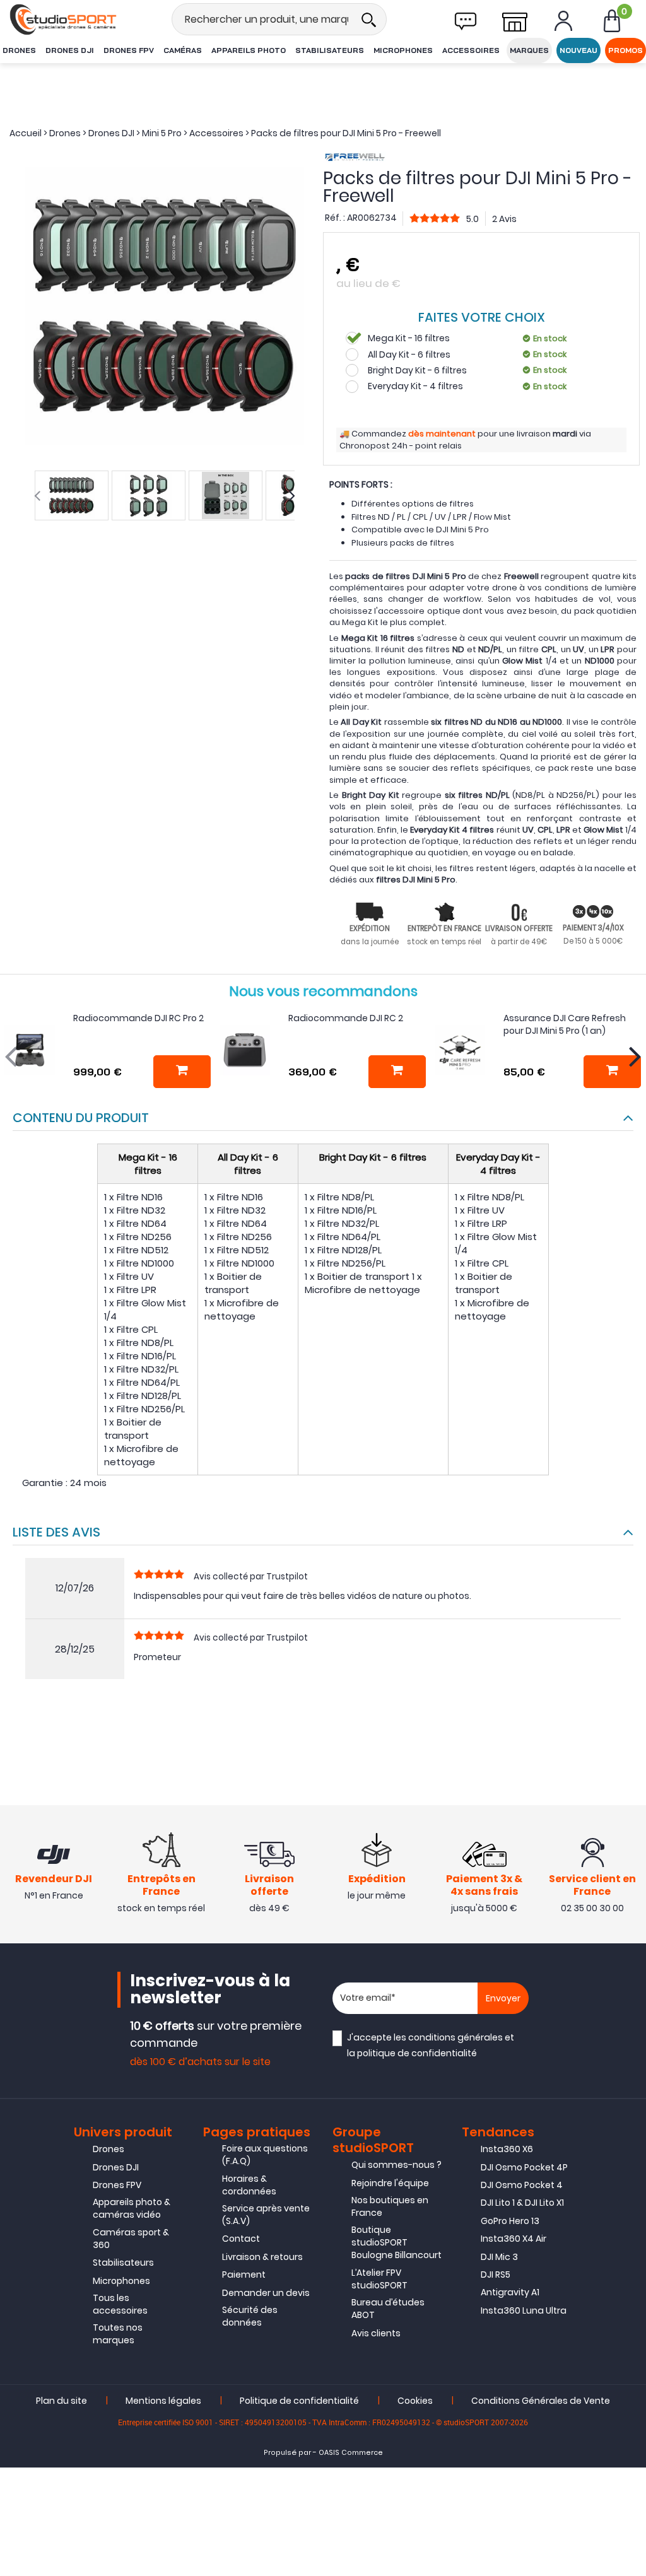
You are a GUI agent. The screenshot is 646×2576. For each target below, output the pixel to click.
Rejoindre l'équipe (390, 2183)
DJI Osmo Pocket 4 (522, 2185)
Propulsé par (287, 2453)
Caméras (183, 50)
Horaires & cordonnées (249, 2185)
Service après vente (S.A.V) (266, 2215)
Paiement (244, 2274)
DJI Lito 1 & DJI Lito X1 (522, 2203)
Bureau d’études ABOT (388, 2309)
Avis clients (376, 2333)
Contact (241, 2239)
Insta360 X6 (507, 2149)
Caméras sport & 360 (131, 2239)
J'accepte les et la (431, 2045)
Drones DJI (70, 50)
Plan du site (62, 2401)
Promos (625, 50)
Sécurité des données (250, 2316)
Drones (19, 50)
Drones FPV (129, 50)
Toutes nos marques (118, 2334)
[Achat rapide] (182, 1072)
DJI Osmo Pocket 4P (524, 2167)
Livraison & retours (262, 2257)
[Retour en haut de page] (630, 1791)
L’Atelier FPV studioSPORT (379, 2279)
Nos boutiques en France (390, 2206)
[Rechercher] (368, 19)
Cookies (415, 2401)
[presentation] (37, 496)
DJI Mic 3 (499, 2257)
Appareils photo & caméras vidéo (132, 2208)
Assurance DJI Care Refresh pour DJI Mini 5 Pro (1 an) (565, 1024)
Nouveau (578, 50)
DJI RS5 (496, 2274)
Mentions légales (163, 2401)
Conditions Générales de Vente (541, 2401)
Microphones (403, 50)
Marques (529, 50)
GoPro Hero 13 (510, 2221)
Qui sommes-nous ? (396, 2165)
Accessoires (471, 50)
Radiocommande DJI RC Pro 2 (138, 1018)
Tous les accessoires (120, 2304)
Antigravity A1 (510, 2292)
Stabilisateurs (330, 50)
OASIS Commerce (351, 2453)
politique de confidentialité (417, 2053)
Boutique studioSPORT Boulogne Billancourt (396, 2242)
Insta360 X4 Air (514, 2239)
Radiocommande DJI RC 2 (346, 1018)
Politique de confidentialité (299, 2401)
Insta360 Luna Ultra (524, 2310)
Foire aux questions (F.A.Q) (265, 2155)
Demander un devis (266, 2293)
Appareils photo (249, 50)
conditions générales (455, 2037)
